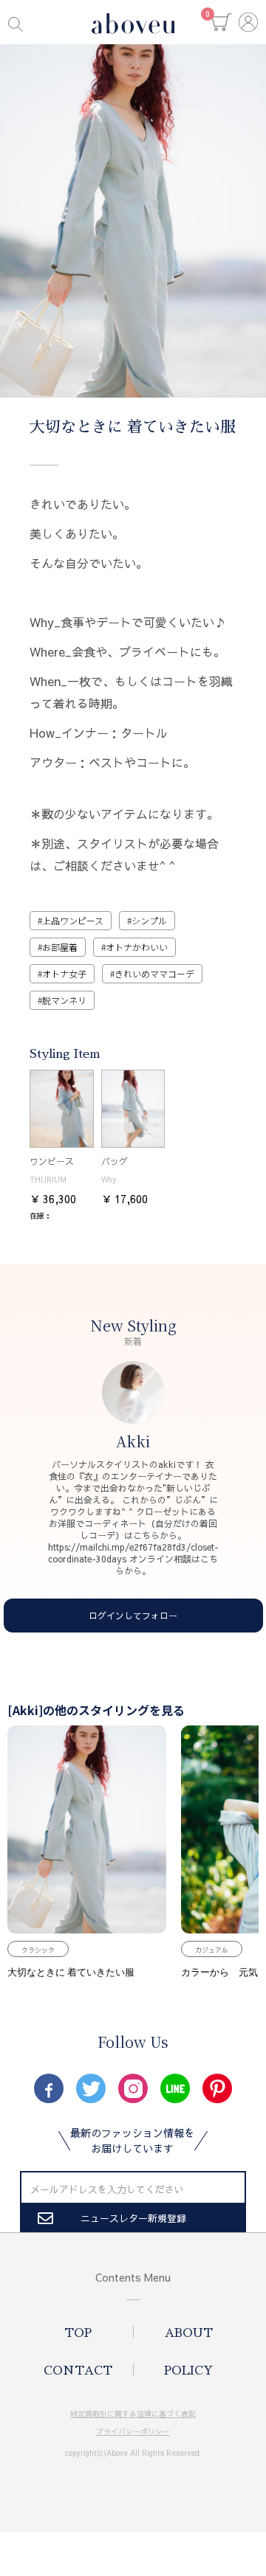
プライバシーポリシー (133, 2431)
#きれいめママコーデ (152, 973)
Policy (189, 2371)
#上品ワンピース (71, 920)
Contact (78, 2371)
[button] (222, 22)
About (189, 2333)
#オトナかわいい (134, 947)
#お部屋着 (58, 947)
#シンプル (147, 920)
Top (78, 2333)
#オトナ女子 (62, 973)
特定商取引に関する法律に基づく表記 (133, 2414)
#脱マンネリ (62, 1000)
